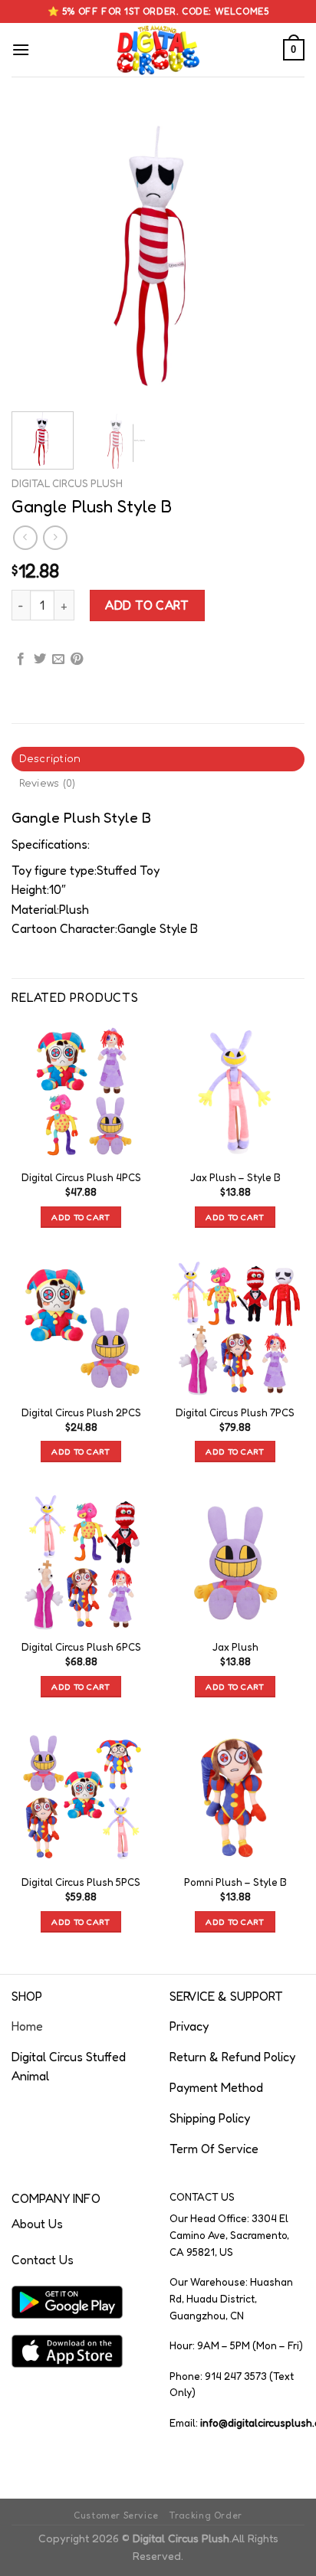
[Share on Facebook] (21, 660)
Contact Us (43, 2260)
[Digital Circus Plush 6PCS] (81, 1561)
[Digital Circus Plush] (158, 50)
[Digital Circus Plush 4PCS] (81, 1092)
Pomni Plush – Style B (235, 1882)
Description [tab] (50, 759)
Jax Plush (235, 1647)
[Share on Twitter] (40, 660)
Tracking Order (206, 2515)
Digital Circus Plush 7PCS (235, 1412)
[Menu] (21, 49)
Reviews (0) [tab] (48, 784)
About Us (37, 2224)
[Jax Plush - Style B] (235, 1092)
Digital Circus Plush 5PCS (81, 1882)
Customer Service (116, 2515)
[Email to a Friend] (58, 660)
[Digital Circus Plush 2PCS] (81, 1326)
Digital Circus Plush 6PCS (81, 1647)
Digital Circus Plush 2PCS (81, 1412)
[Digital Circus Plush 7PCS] (235, 1326)
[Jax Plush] (235, 1561)
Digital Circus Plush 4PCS (81, 1177)
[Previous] (37, 254)
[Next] (279, 254)
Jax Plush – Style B (235, 1177)
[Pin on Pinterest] (77, 660)
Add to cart (147, 605)
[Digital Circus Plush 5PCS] (81, 1797)
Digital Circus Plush (67, 483)
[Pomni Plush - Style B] (235, 1797)
